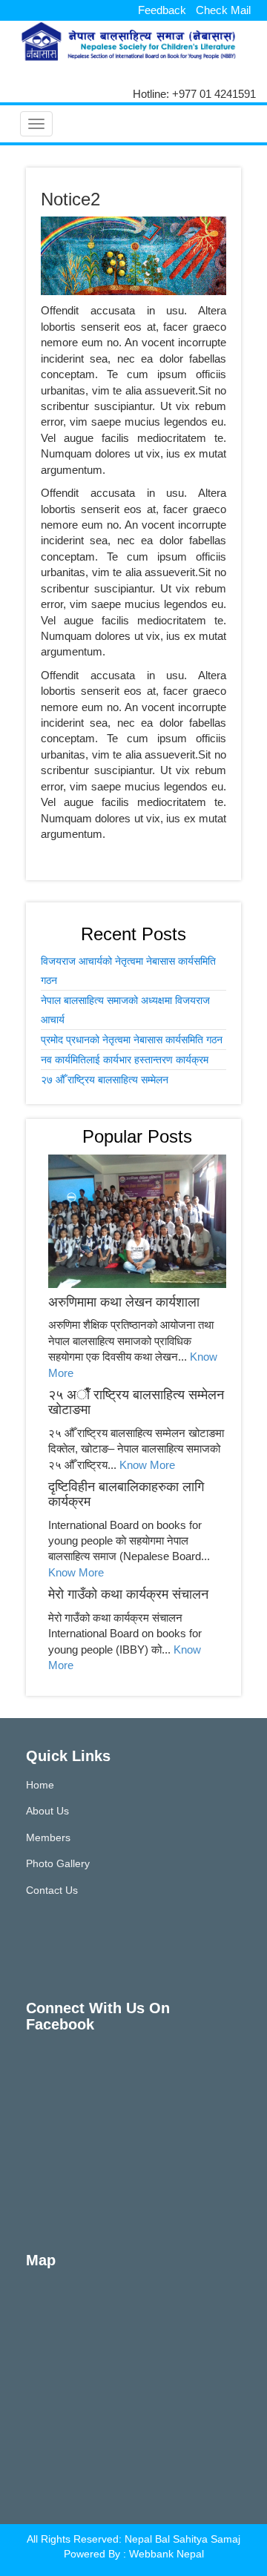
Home (40, 1785)
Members (48, 1837)
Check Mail (223, 10)
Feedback (162, 10)
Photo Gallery (58, 1863)
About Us (47, 1811)
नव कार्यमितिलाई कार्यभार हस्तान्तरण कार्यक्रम (125, 1060)
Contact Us (52, 1890)
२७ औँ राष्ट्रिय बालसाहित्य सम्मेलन (105, 1080)
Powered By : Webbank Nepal (134, 2554)
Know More (147, 1465)
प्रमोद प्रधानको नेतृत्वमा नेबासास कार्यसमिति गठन (132, 1040)
